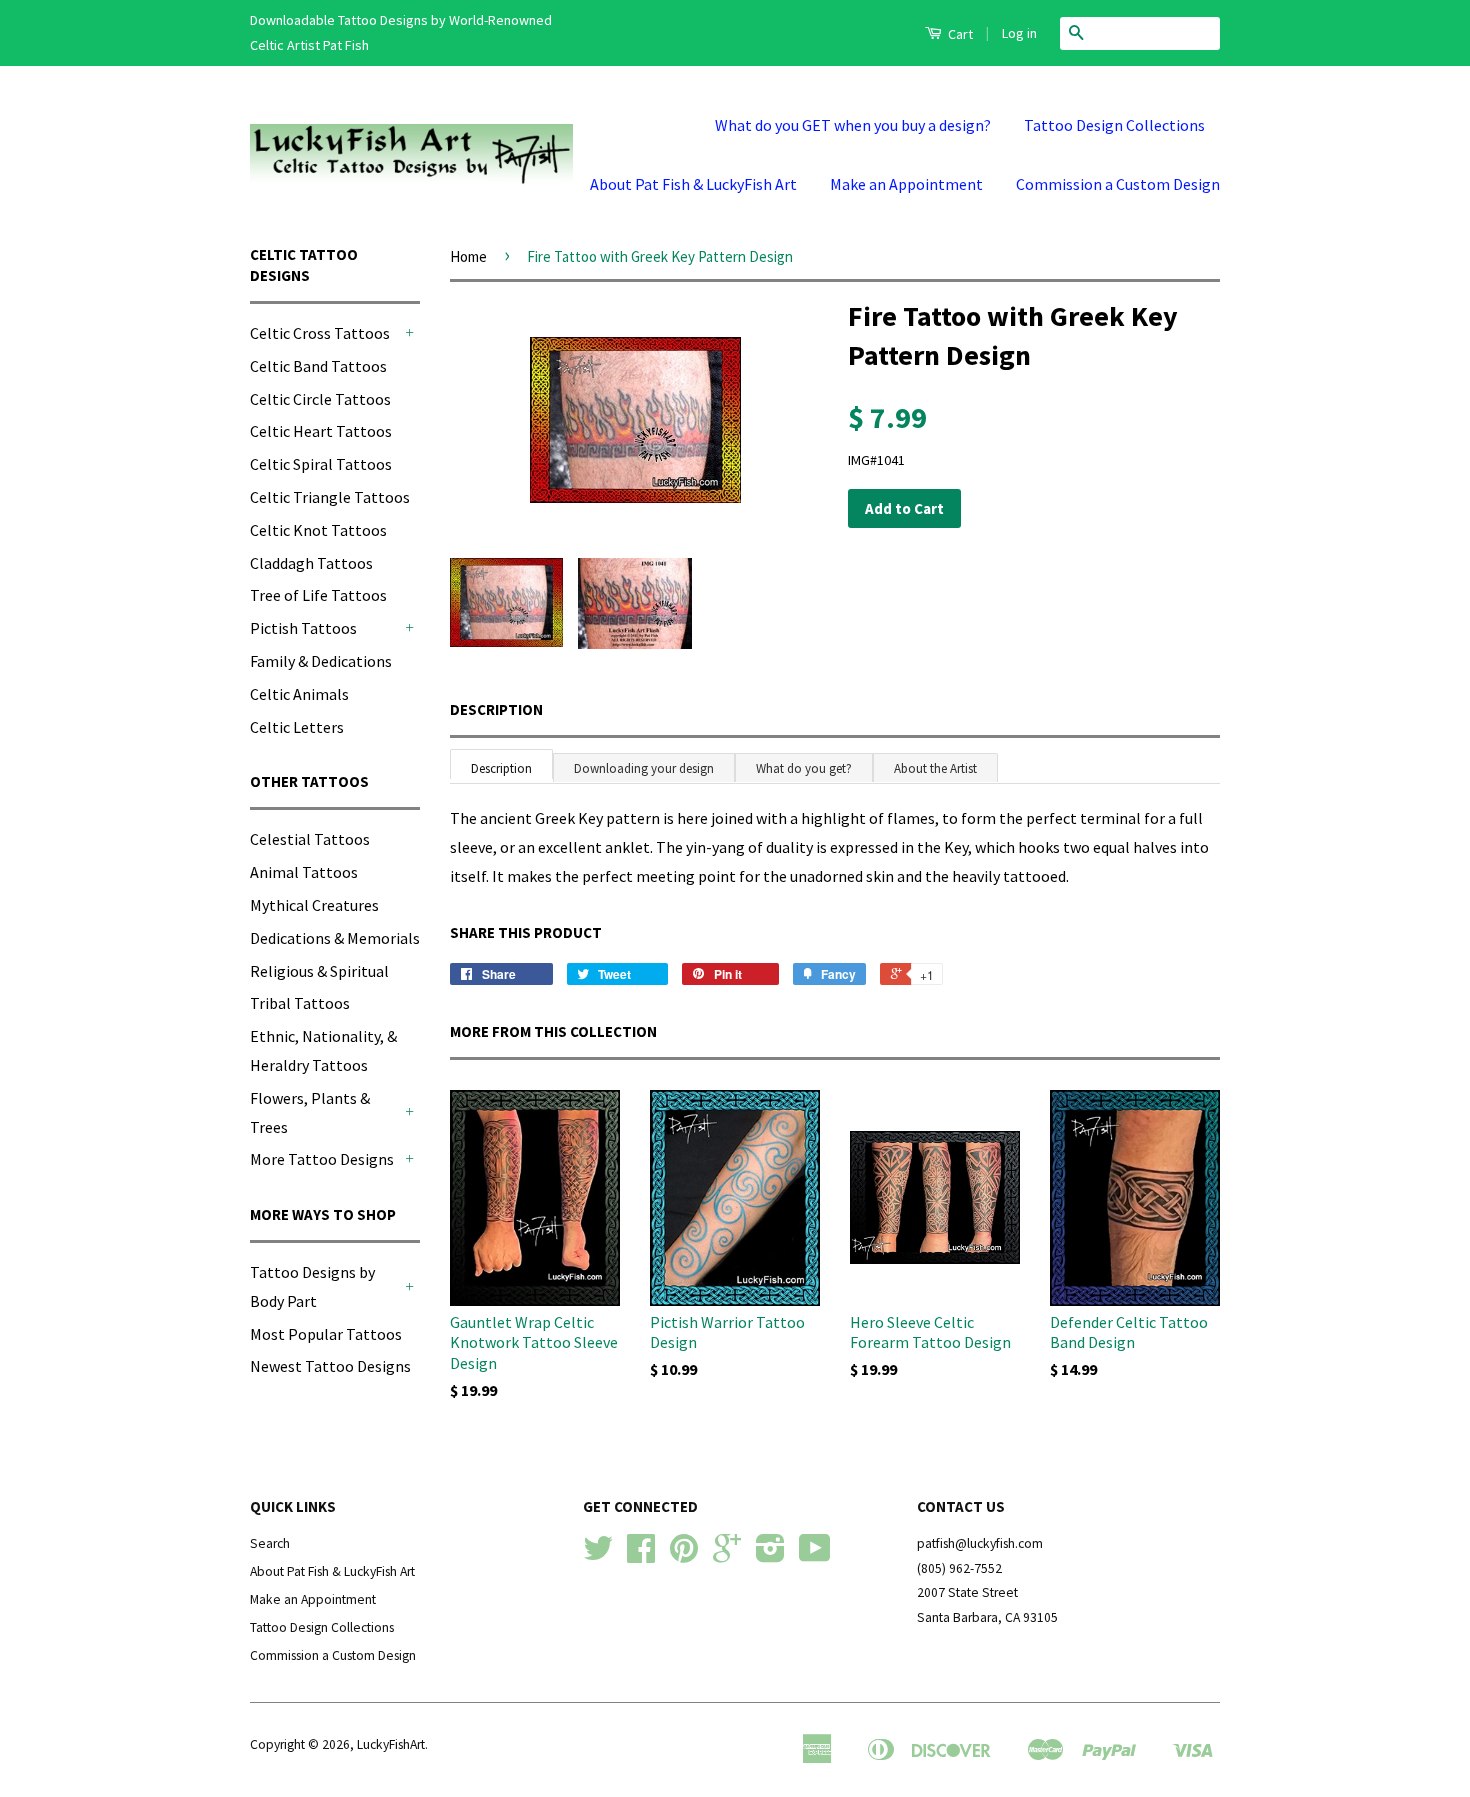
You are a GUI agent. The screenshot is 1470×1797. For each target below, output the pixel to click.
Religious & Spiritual (319, 971)
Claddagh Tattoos (311, 563)
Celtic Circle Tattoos (320, 399)
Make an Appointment (906, 184)
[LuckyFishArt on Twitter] (598, 1555)
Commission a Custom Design (1118, 184)
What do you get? (804, 768)
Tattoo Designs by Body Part (312, 1286)
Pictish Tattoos (303, 628)
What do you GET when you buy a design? (853, 125)
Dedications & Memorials (335, 938)
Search (270, 1543)
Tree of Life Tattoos (318, 595)
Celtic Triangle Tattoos (330, 497)
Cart (959, 34)
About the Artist (935, 768)
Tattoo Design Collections (1114, 125)
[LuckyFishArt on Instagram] (770, 1555)
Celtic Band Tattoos (318, 366)
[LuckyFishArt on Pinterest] (684, 1555)
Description (496, 709)
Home (468, 256)
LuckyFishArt (391, 1744)
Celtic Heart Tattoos (321, 431)
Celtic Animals (299, 694)
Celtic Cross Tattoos (320, 333)
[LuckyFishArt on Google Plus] (727, 1555)
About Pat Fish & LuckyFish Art (693, 184)
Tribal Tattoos (300, 1003)
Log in (1019, 33)
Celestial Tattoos (310, 839)
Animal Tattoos (304, 872)
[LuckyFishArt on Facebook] (641, 1555)
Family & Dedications (321, 661)
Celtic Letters (297, 727)
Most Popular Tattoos (326, 1334)
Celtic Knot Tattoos (318, 530)
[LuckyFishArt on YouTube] (815, 1555)
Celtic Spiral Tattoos (321, 464)
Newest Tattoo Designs (330, 1366)
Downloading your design (644, 768)
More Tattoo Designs (322, 1159)
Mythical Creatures (314, 905)
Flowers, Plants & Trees (310, 1112)
